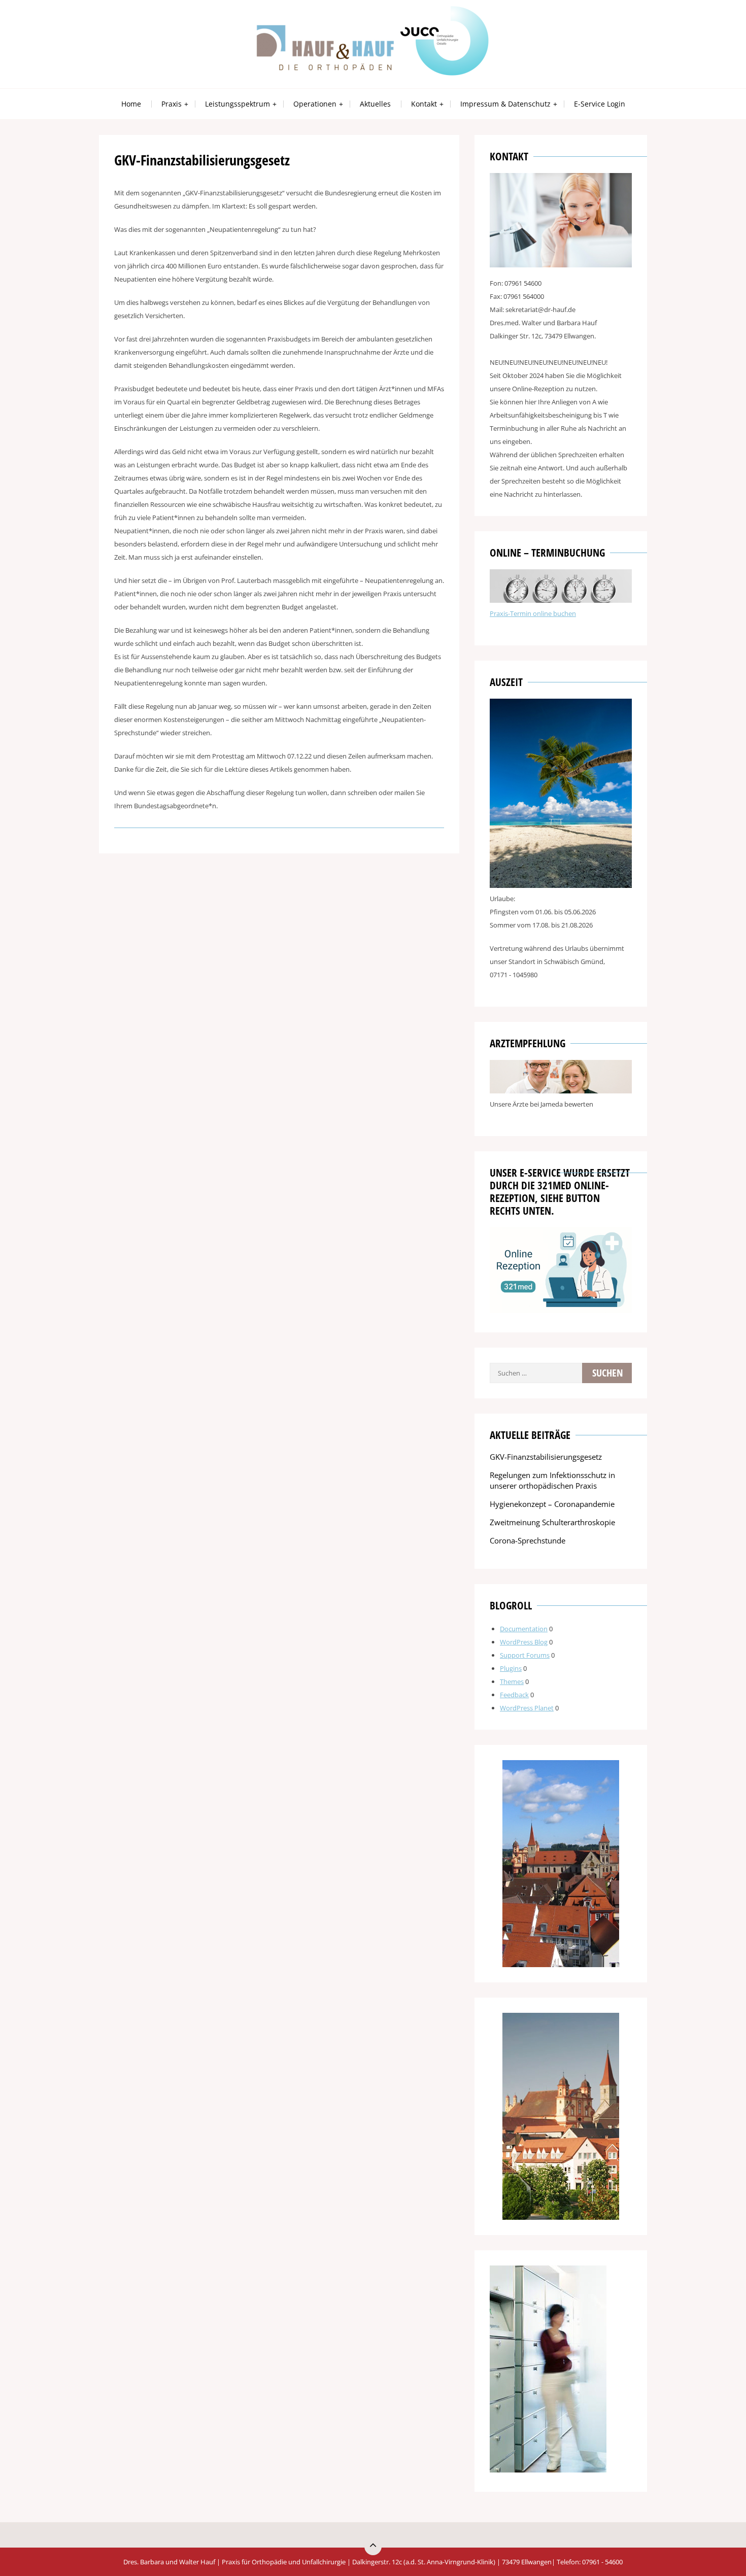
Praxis (172, 104)
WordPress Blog (524, 1642)
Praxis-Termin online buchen (533, 613)
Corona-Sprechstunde (528, 1540)
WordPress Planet (527, 1708)
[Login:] (561, 600)
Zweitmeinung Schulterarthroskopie (552, 1522)
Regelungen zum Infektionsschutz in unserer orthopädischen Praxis (552, 1480)
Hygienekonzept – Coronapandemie (552, 1504)
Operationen (315, 104)
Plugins (511, 1668)
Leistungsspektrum (238, 104)
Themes (512, 1681)
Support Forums (525, 1655)
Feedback (514, 1695)
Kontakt (424, 104)
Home (131, 104)
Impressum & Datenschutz (505, 104)
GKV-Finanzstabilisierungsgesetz (546, 1457)
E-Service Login (600, 104)
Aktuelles (375, 104)
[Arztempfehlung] (561, 1091)
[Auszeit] (561, 885)
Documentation (524, 1629)
